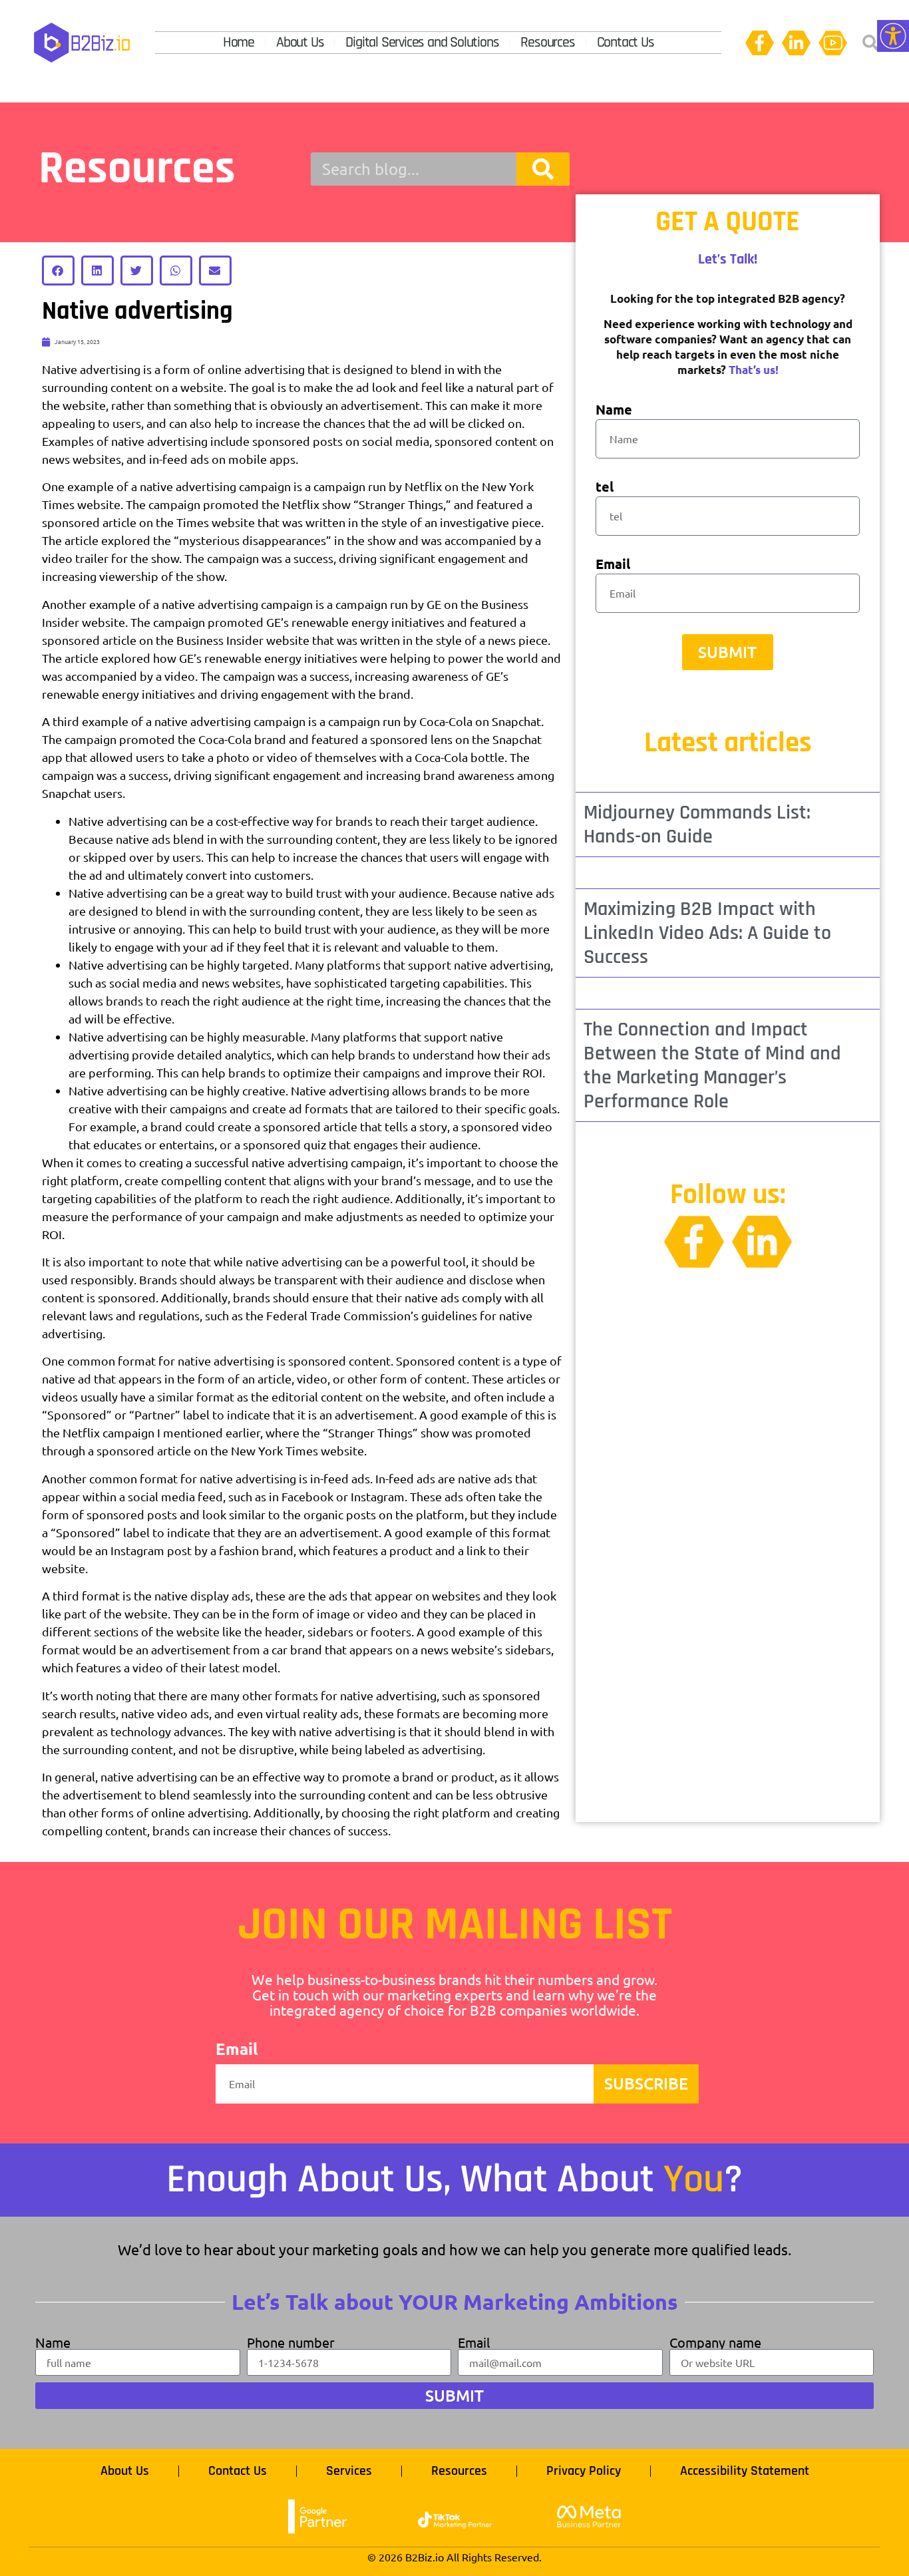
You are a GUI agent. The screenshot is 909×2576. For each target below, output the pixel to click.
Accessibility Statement (745, 2471)
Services (349, 2471)
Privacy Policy (584, 2471)
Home (239, 43)
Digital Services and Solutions (422, 43)
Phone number (291, 2342)
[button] (870, 43)
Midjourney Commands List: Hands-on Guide (697, 825)
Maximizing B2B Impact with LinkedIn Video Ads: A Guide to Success (707, 933)
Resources (547, 43)
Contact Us (626, 43)
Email (613, 565)
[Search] (543, 169)
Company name (715, 2342)
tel (605, 487)
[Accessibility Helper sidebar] (893, 36)
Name (614, 410)
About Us (300, 43)
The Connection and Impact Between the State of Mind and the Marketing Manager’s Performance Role (712, 1065)
